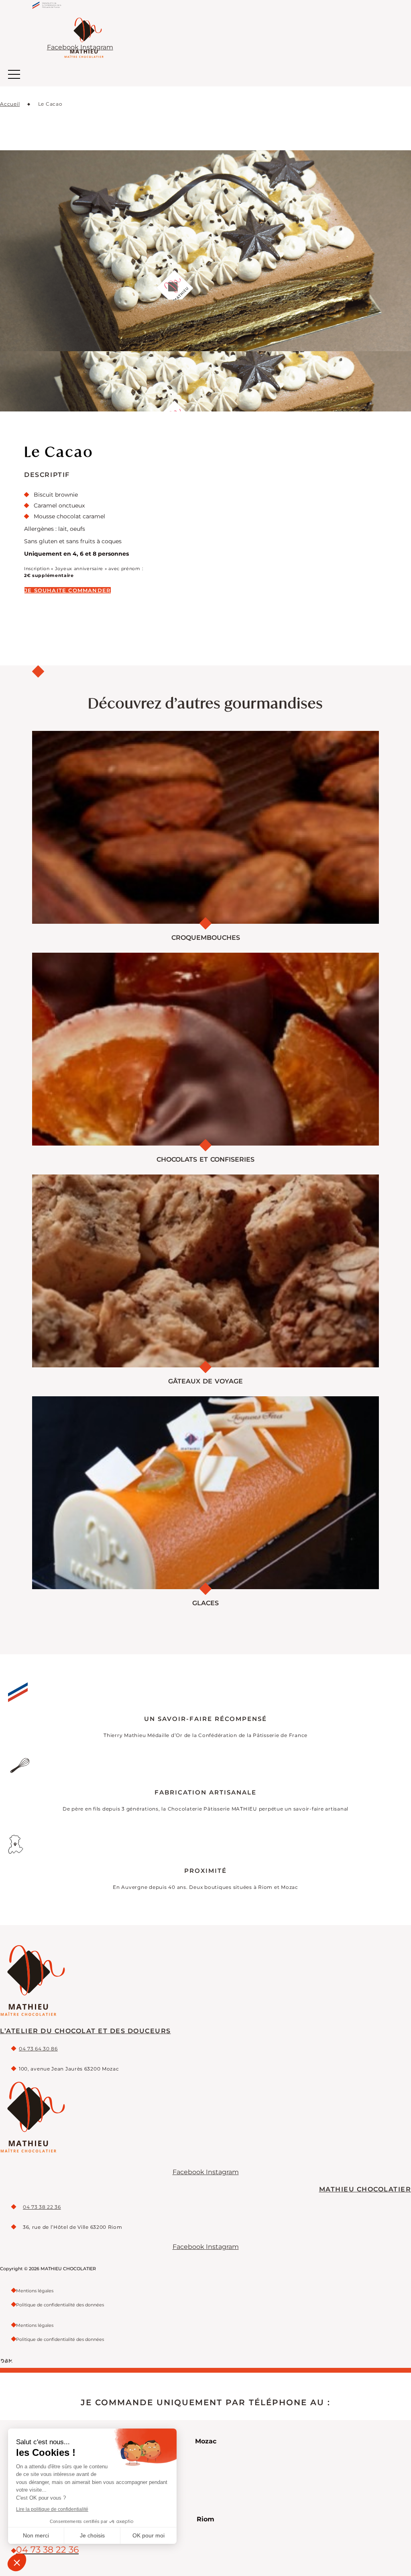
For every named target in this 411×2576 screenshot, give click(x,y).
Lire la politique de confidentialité (52, 2509)
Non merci (36, 2535)
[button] (17, 2562)
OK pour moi (149, 2535)
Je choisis (92, 2535)
